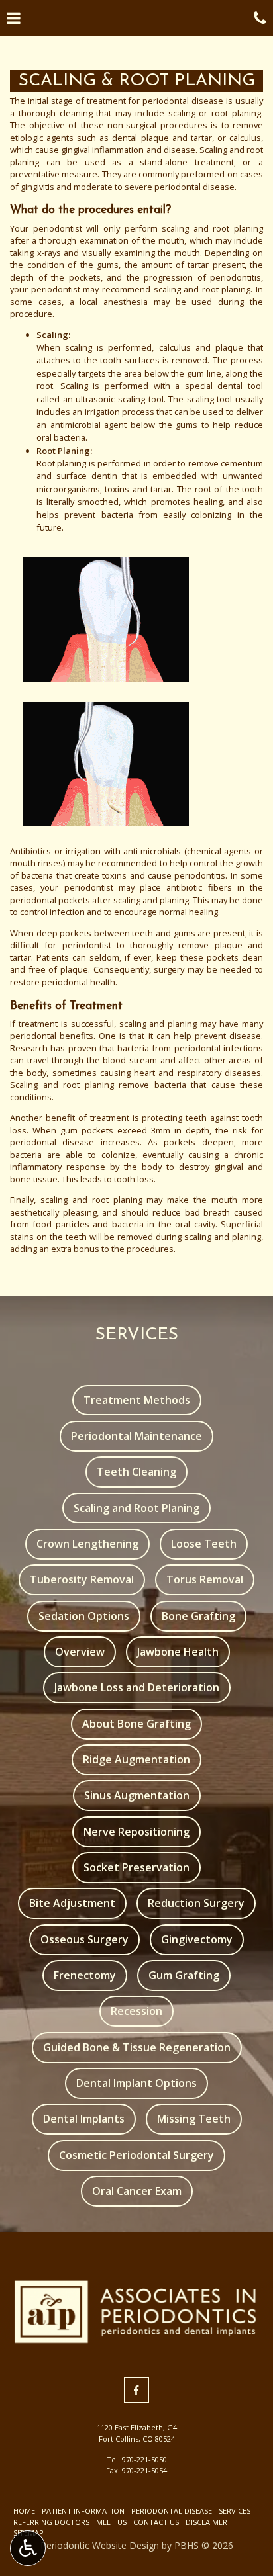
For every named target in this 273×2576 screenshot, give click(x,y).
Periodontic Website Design (100, 2545)
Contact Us (156, 2522)
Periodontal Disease (172, 2511)
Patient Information (83, 2511)
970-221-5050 (144, 2459)
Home (24, 2511)
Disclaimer (206, 2522)
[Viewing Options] (28, 2548)
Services (235, 2511)
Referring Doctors (51, 2522)
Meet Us (111, 2522)
